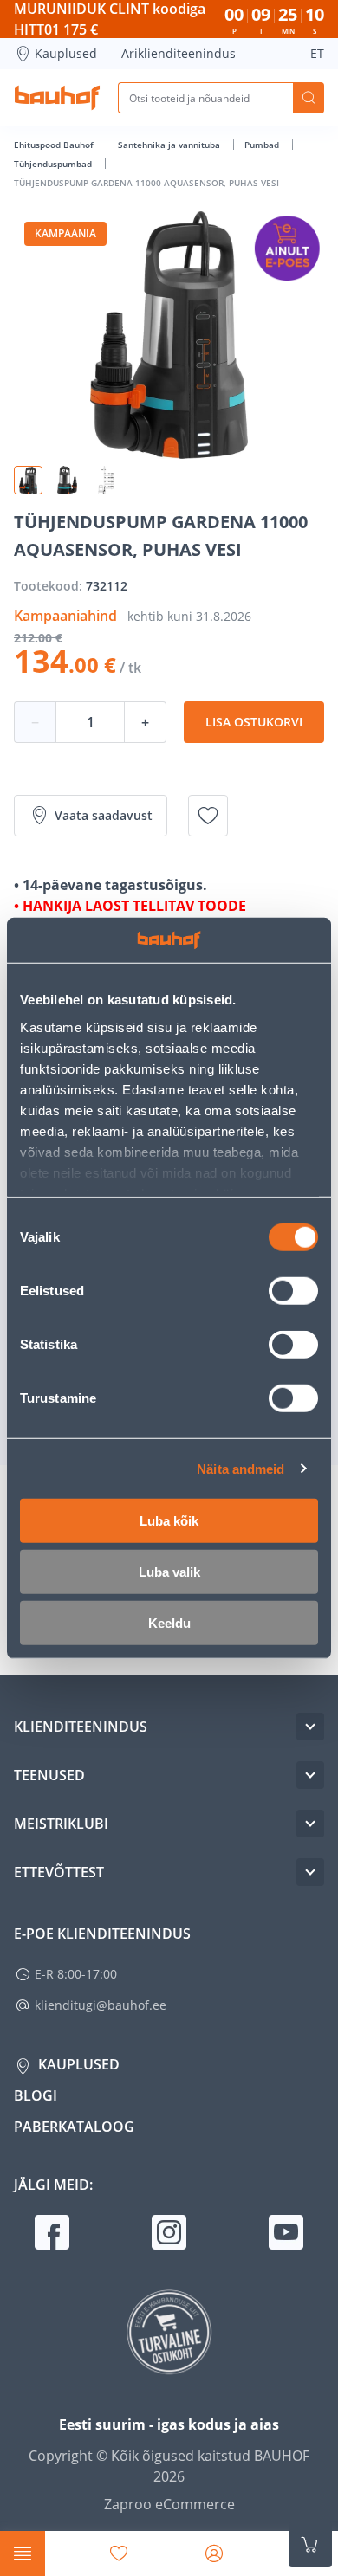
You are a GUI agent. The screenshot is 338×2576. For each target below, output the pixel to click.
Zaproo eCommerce (169, 2504)
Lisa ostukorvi (254, 722)
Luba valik (169, 1572)
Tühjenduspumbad (54, 164)
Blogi (36, 2095)
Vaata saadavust (104, 815)
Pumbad (263, 145)
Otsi (309, 98)
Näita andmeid (240, 1468)
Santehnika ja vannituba (170, 145)
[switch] (293, 1291)
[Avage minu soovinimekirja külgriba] (119, 2553)
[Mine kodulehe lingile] (57, 98)
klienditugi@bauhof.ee (101, 2005)
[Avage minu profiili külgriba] (214, 2553)
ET (317, 53)
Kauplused (66, 53)
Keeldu (169, 1623)
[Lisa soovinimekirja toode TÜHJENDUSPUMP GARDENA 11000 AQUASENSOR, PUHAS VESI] (208, 816)
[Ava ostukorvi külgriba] (310, 2545)
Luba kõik (169, 1521)
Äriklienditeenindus (179, 53)
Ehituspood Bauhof (55, 145)
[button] (28, 480)
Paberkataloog (74, 2127)
